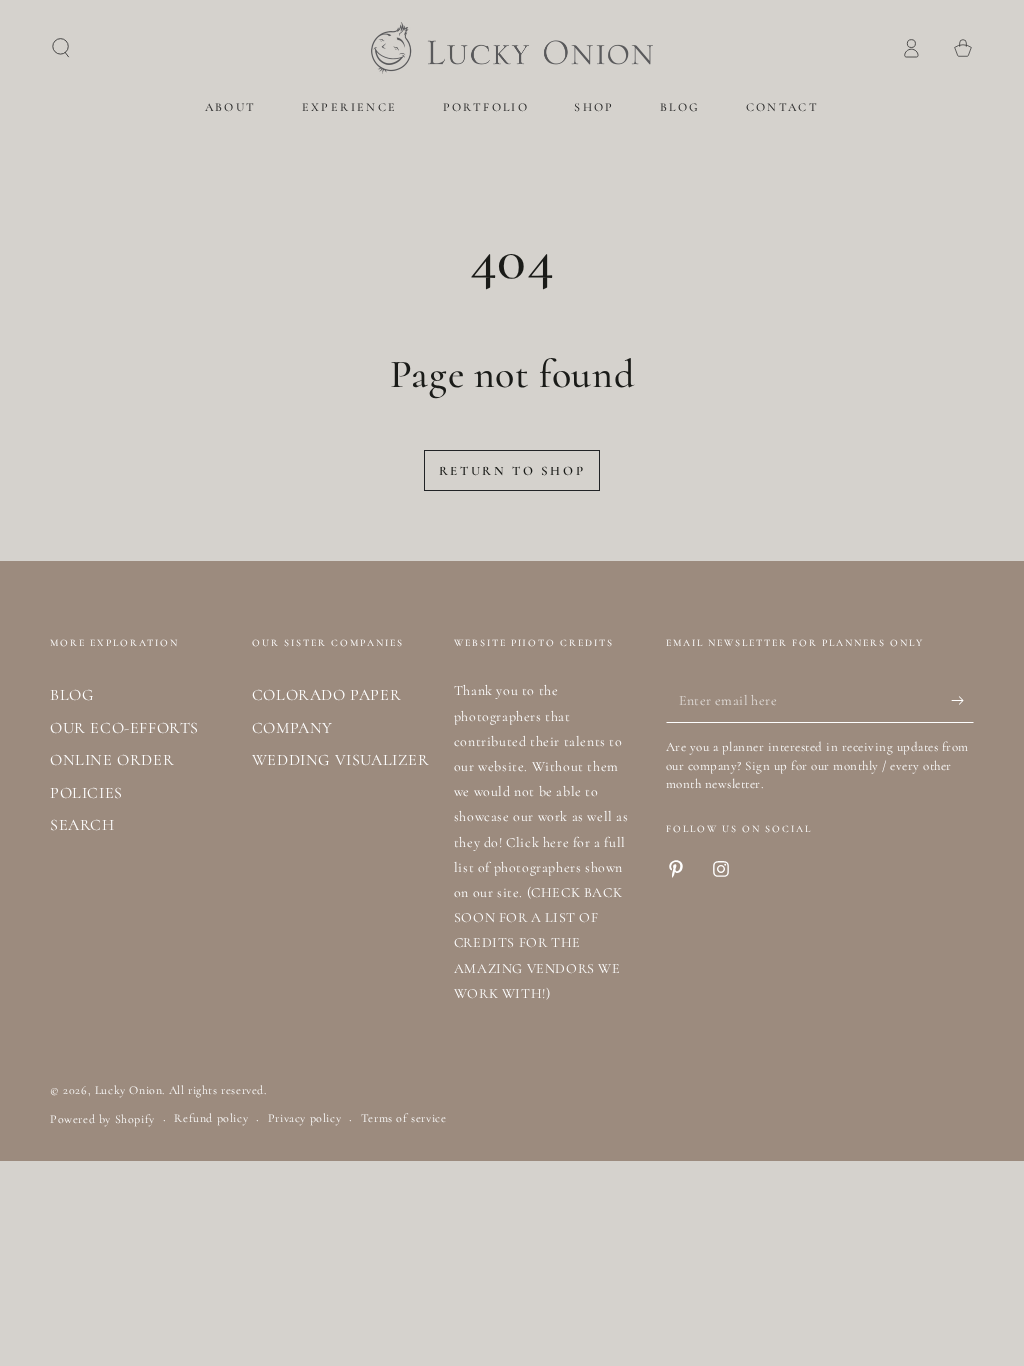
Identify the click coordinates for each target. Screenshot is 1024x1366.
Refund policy (211, 1118)
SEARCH (82, 825)
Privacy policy (304, 1118)
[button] (61, 48)
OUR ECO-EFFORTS (124, 728)
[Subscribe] (962, 700)
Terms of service (404, 1118)
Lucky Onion (129, 1090)
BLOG (71, 695)
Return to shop (512, 471)
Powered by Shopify (102, 1119)
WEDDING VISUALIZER (341, 760)
